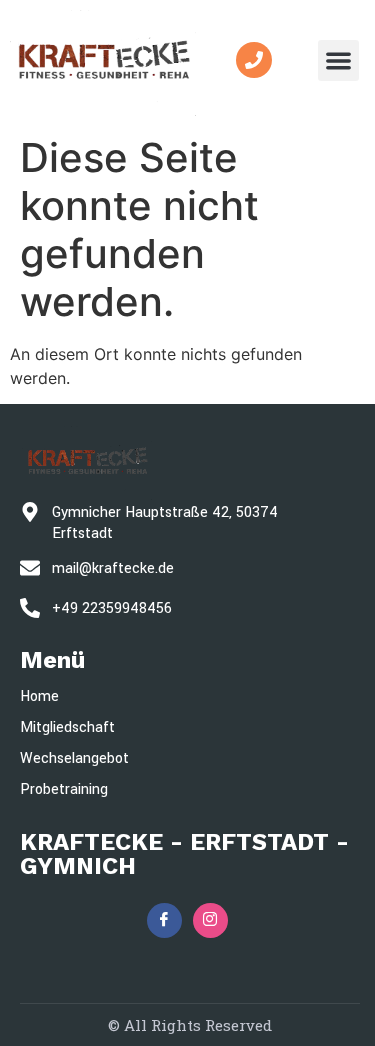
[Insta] (210, 920)
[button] (338, 60)
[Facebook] (164, 920)
